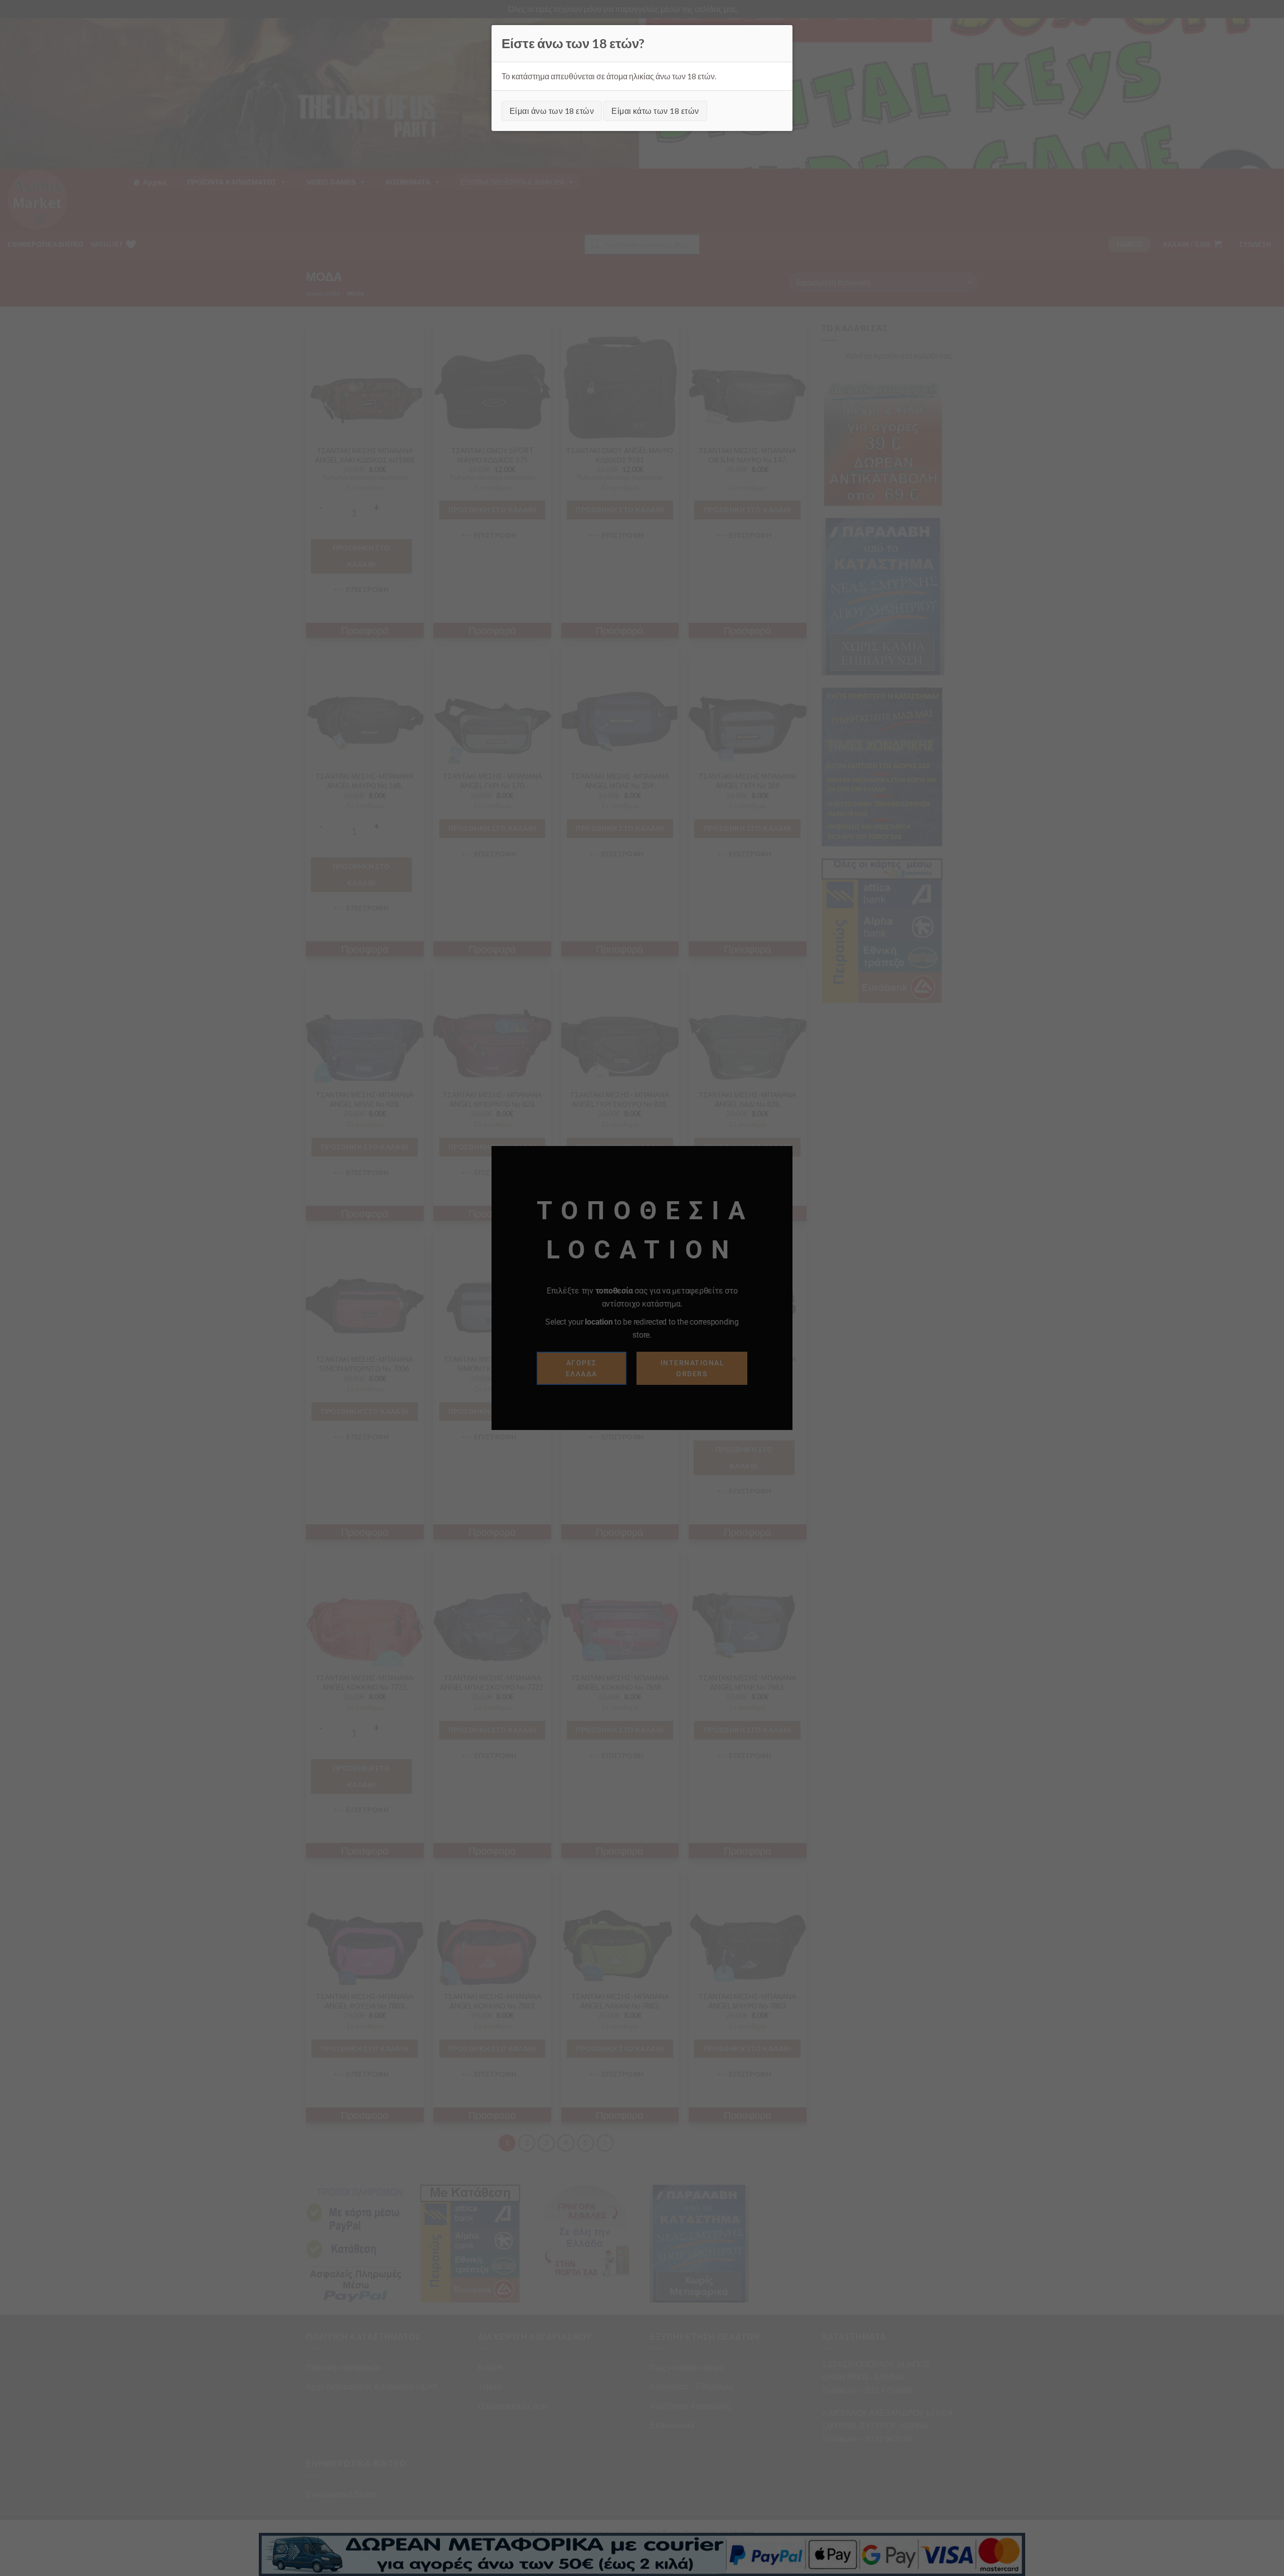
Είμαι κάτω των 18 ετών (655, 111)
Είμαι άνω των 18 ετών (552, 111)
